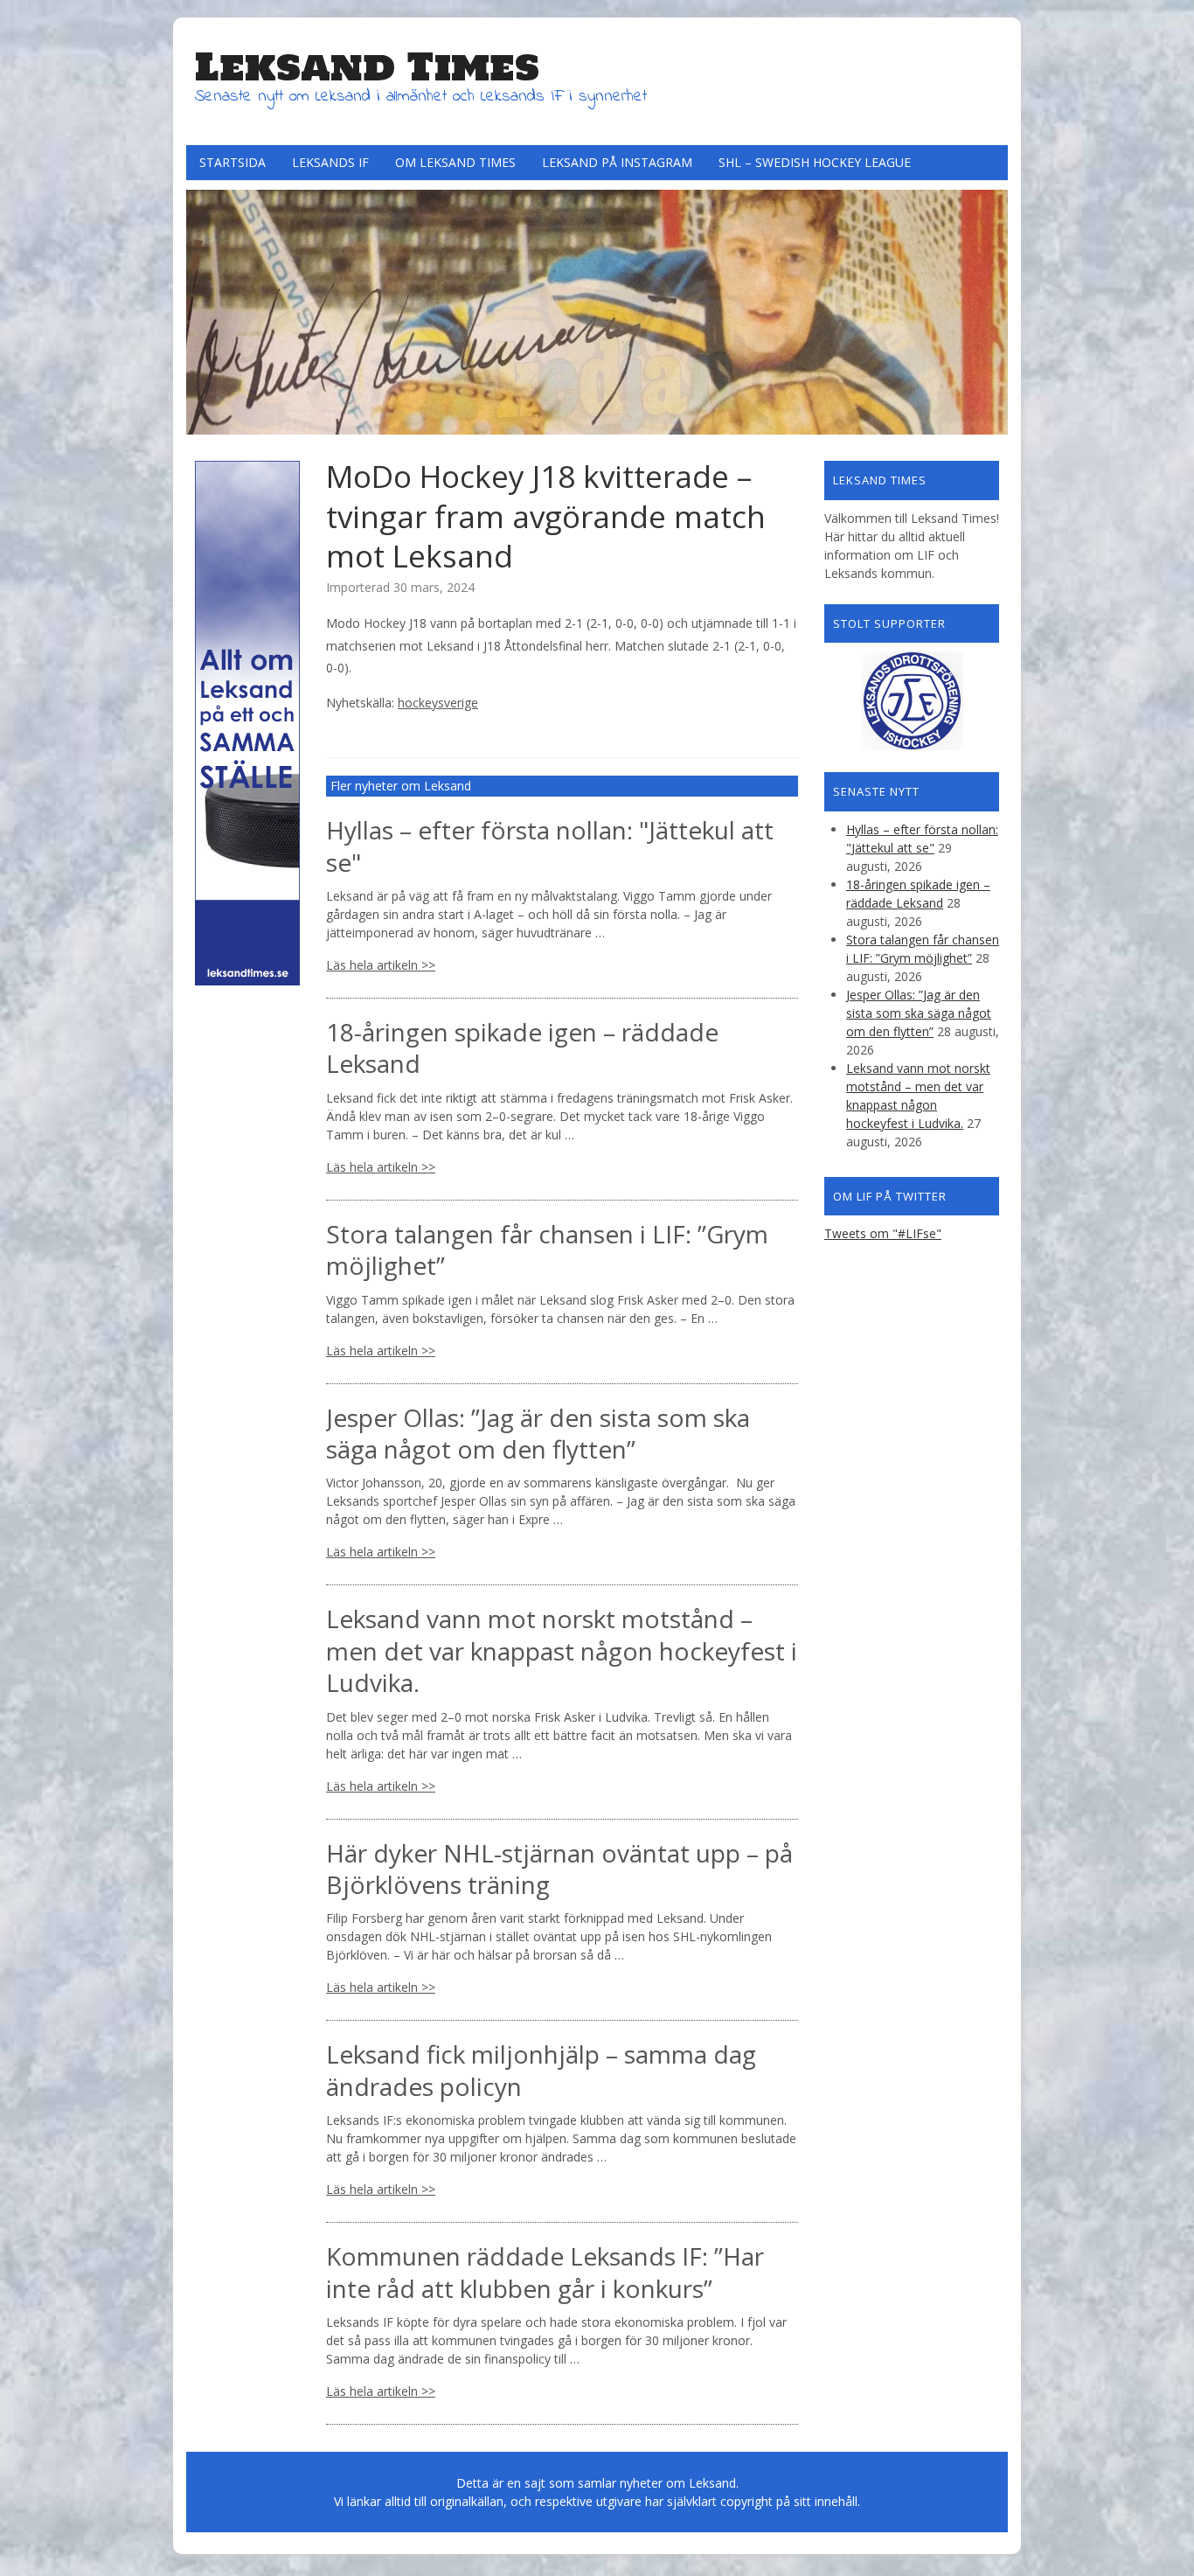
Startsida (233, 162)
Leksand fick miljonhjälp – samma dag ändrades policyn (541, 2070)
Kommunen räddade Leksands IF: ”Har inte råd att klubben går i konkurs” (545, 2272)
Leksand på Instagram (617, 162)
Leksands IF (330, 162)
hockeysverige (438, 703)
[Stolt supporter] (912, 701)
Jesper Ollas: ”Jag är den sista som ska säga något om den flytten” (538, 1433)
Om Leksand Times (455, 162)
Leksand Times (367, 66)
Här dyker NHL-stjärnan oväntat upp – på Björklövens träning (559, 1869)
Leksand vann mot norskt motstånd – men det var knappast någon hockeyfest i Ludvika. (562, 1650)
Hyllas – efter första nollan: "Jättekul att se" (550, 846)
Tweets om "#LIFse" (883, 1233)
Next (990, 308)
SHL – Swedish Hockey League (815, 162)
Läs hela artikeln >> (381, 965)
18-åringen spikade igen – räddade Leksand (522, 1048)
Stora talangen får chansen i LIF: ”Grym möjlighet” (547, 1250)
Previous (204, 308)
